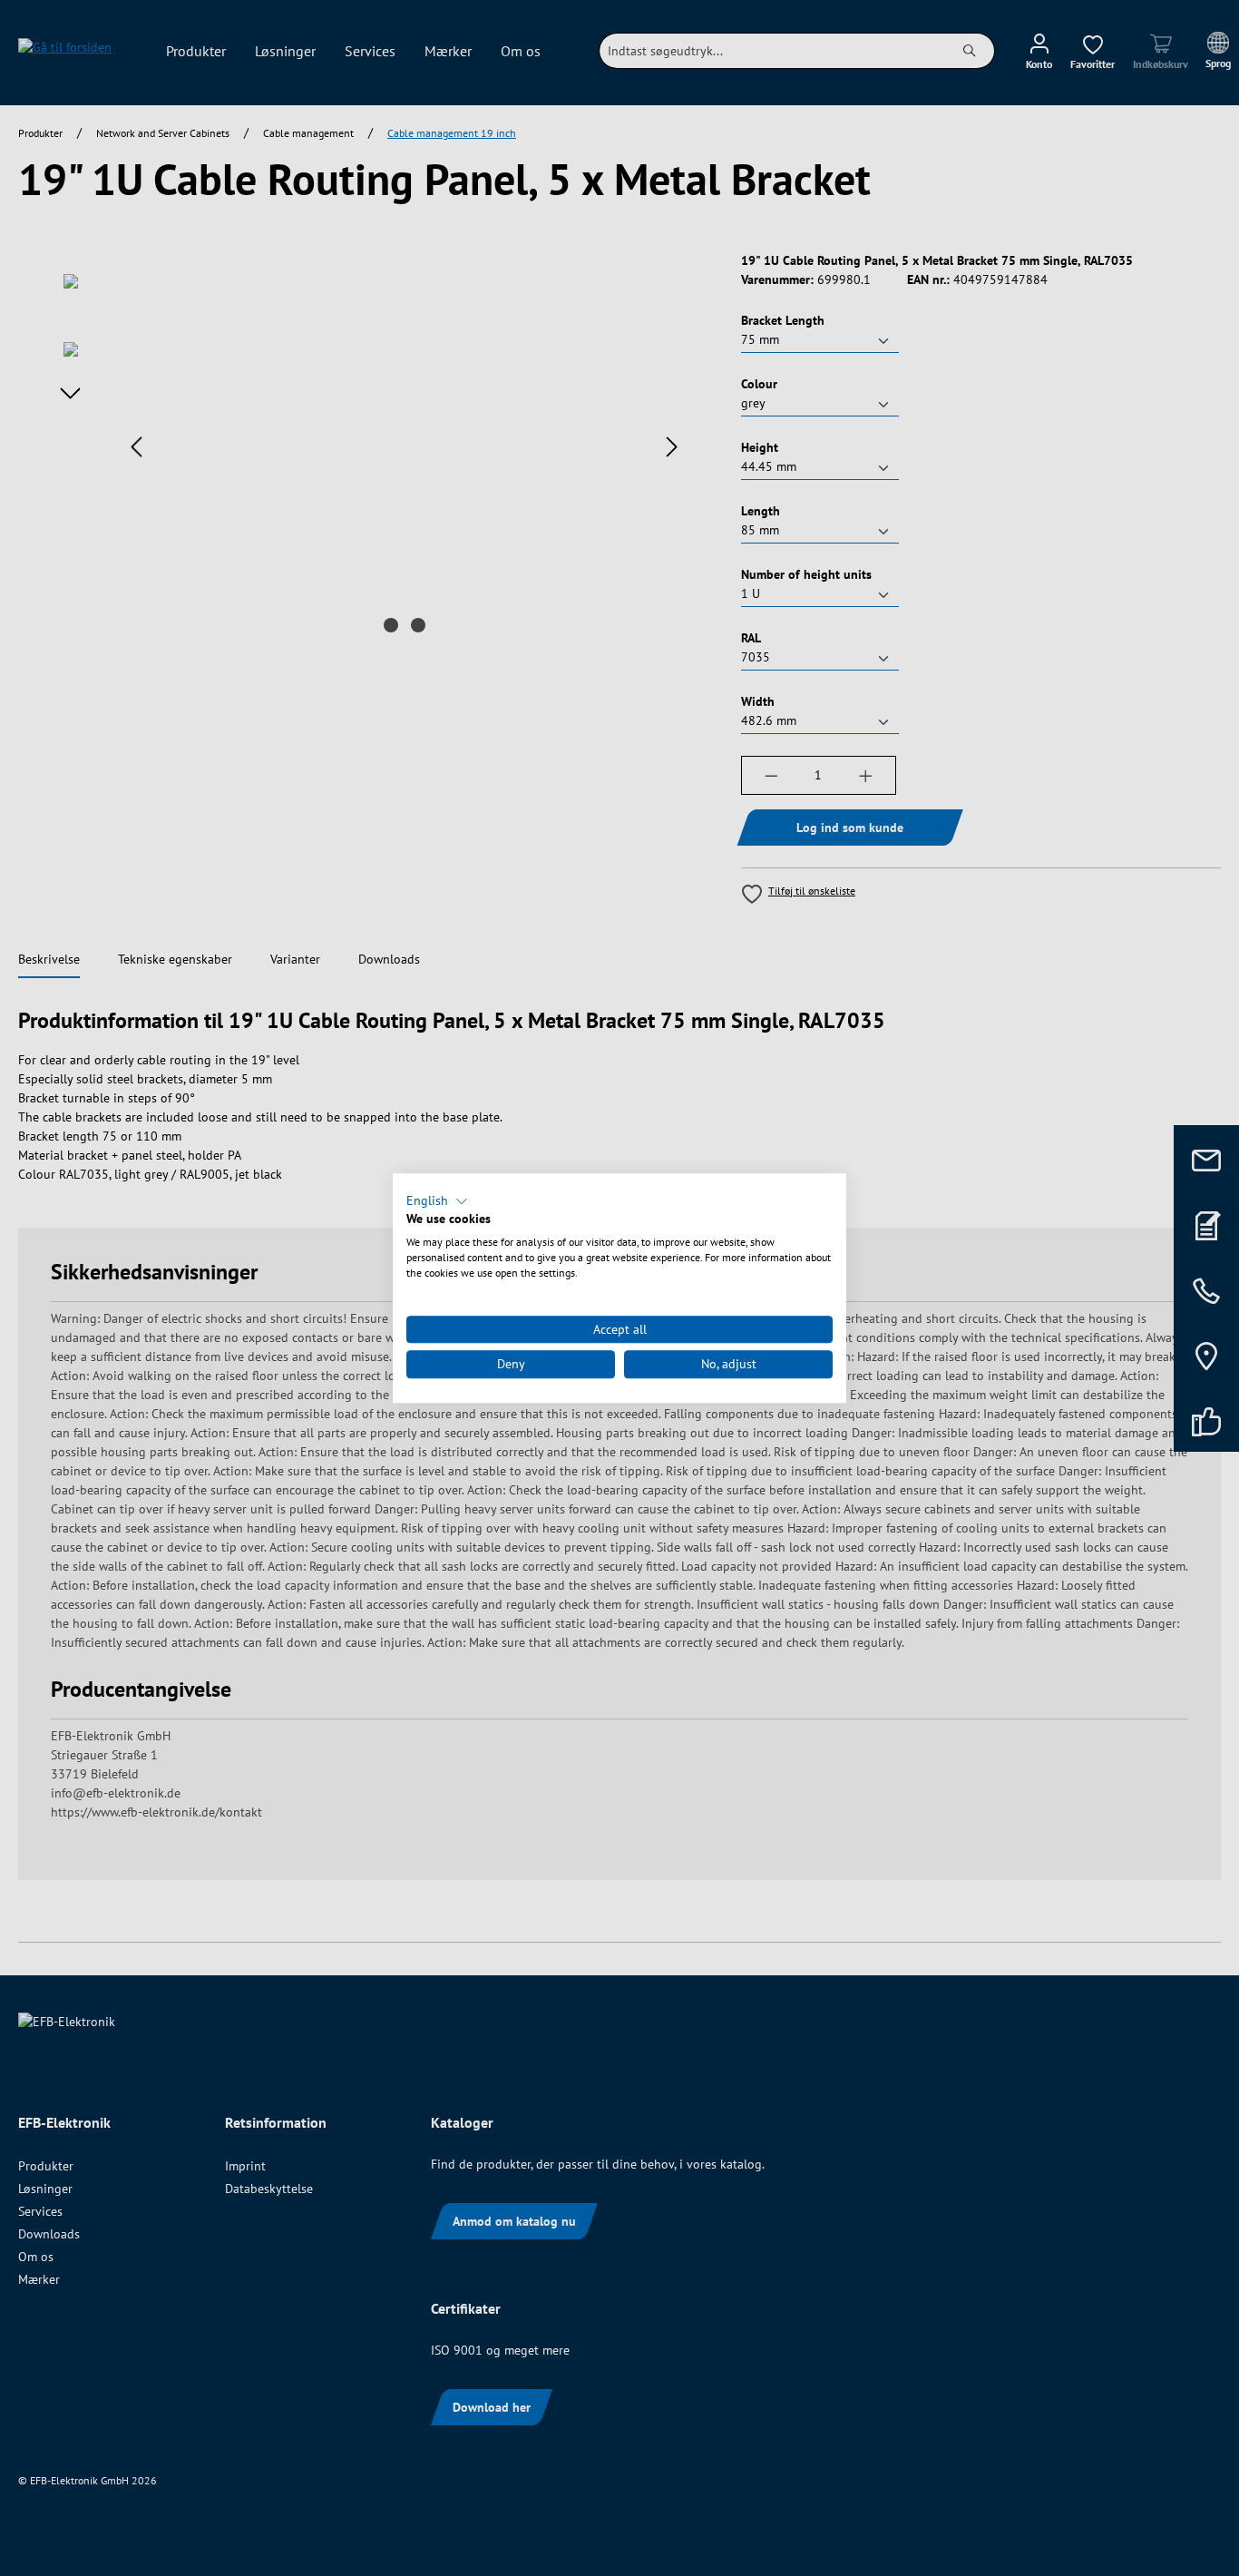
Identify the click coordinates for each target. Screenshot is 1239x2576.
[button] (437, 1201)
